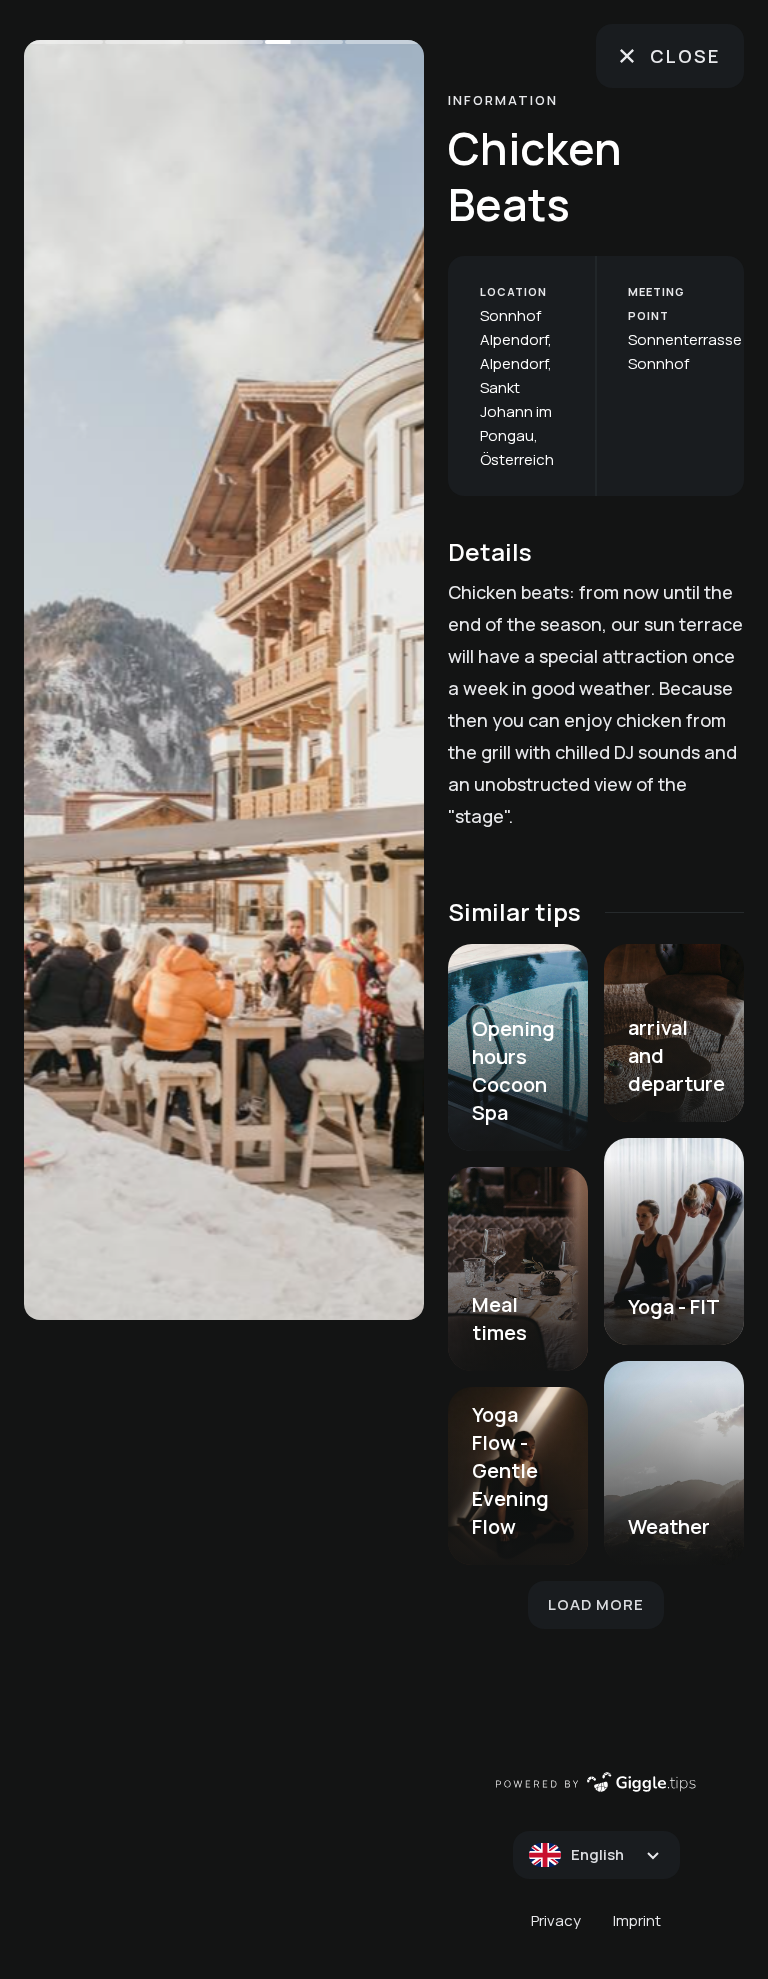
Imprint (637, 1920)
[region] (224, 680)
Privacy (556, 1920)
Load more (596, 1604)
